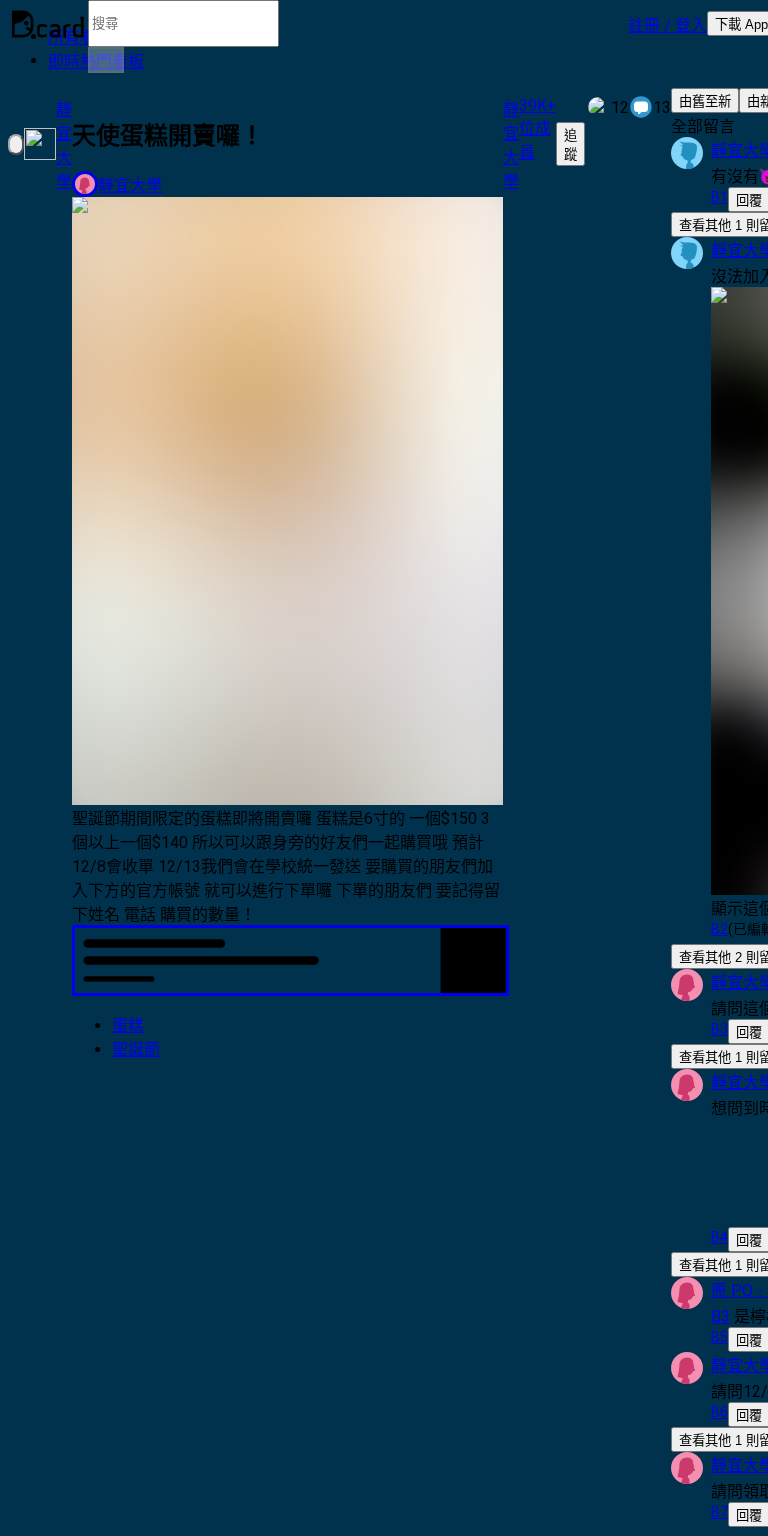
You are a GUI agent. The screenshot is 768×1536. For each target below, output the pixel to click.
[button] (667, 24)
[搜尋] (106, 60)
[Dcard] (48, 24)
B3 (720, 1316)
